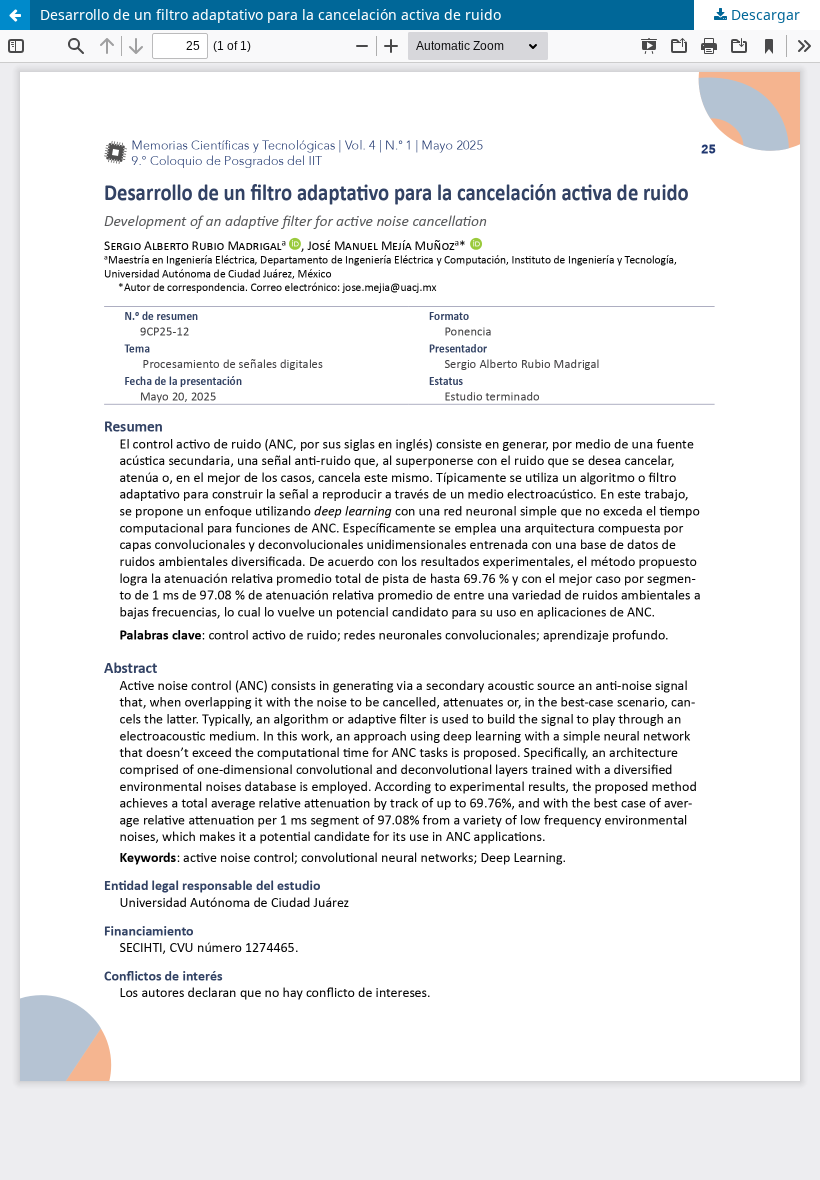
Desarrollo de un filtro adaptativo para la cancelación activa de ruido (270, 14)
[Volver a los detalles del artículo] (15, 15)
